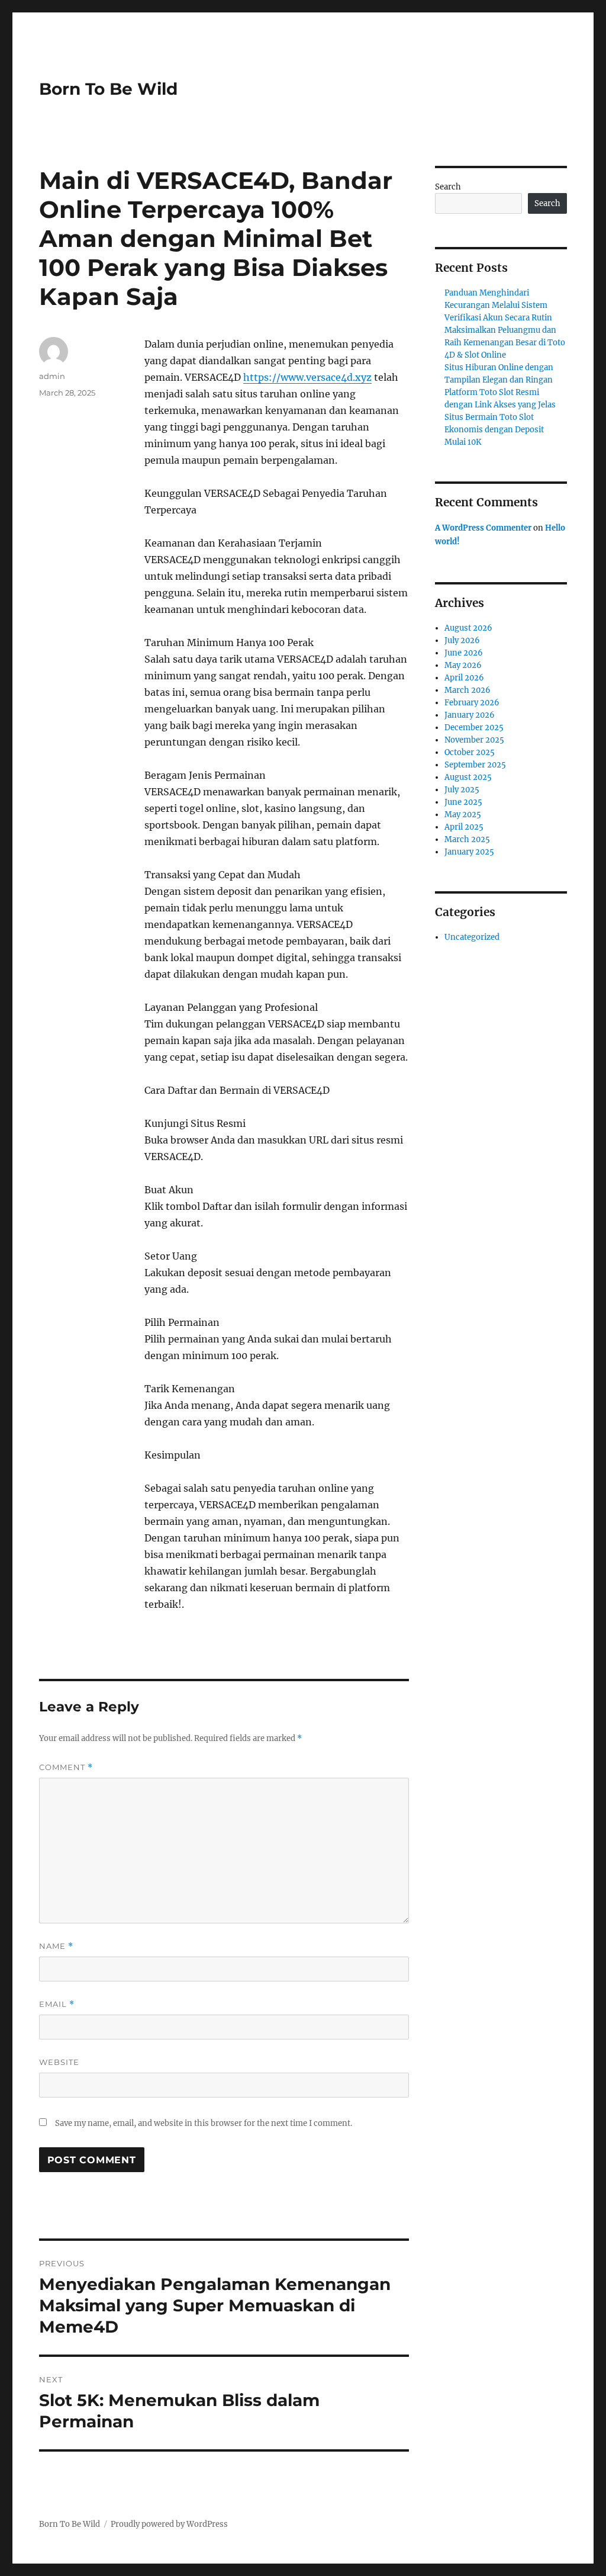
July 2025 (462, 790)
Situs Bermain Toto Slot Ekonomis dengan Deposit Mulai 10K (494, 430)
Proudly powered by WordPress (169, 2524)
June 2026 (464, 653)
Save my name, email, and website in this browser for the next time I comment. (204, 2123)
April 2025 (464, 827)
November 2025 (474, 740)
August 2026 (468, 628)
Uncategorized (472, 937)
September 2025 (475, 765)
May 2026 (463, 665)
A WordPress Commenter (483, 528)
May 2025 (463, 815)
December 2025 (474, 727)
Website (59, 2062)
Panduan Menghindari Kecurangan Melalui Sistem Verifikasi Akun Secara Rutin (498, 305)
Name (56, 1946)
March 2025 (467, 839)
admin (52, 376)
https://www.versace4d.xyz (307, 377)
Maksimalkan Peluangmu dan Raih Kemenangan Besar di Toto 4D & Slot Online (505, 343)
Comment (66, 1767)
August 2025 (468, 777)
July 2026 (462, 640)
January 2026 (470, 715)
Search (448, 187)
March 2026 (468, 690)
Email (57, 2004)
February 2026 (472, 703)
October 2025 (470, 752)
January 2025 (469, 852)
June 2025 (463, 802)
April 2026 (464, 678)
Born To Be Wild (108, 89)
